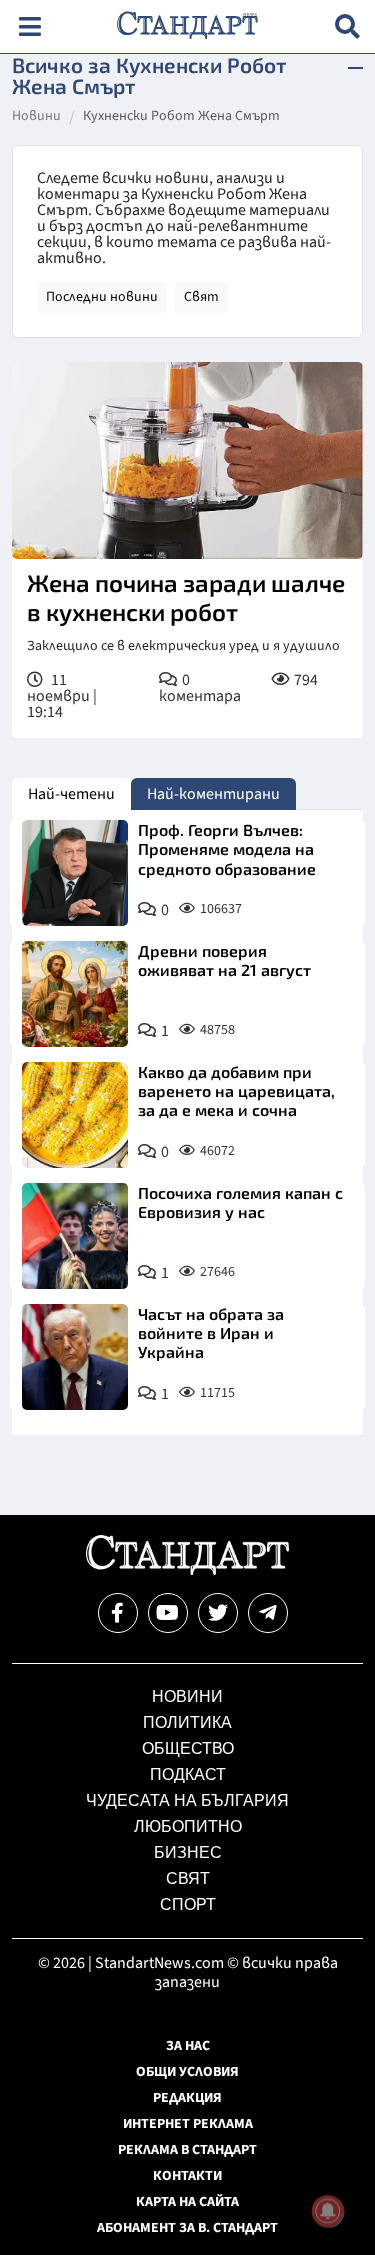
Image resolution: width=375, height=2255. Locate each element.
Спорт (188, 1904)
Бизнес (188, 1852)
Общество (188, 1748)
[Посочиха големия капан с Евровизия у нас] (75, 1236)
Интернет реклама (188, 2124)
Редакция (187, 2098)
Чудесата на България (187, 1800)
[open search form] (347, 26)
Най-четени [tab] (71, 794)
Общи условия (187, 2072)
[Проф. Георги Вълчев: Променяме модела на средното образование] (75, 873)
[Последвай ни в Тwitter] (218, 1613)
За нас (188, 2046)
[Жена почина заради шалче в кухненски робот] (187, 460)
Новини (36, 117)
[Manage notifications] (328, 2211)
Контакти (187, 2176)
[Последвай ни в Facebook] (118, 1613)
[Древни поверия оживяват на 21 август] (75, 994)
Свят (201, 297)
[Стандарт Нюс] (187, 1570)
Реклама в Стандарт (187, 2150)
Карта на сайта (187, 2202)
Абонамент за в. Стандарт (187, 2228)
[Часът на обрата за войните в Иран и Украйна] (75, 1357)
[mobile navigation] (29, 26)
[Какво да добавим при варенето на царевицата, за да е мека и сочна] (75, 1115)
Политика (187, 1722)
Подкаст (188, 1774)
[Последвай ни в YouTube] (168, 1613)
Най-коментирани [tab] (213, 794)
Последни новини (102, 297)
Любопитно (188, 1826)
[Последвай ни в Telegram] (268, 1613)
